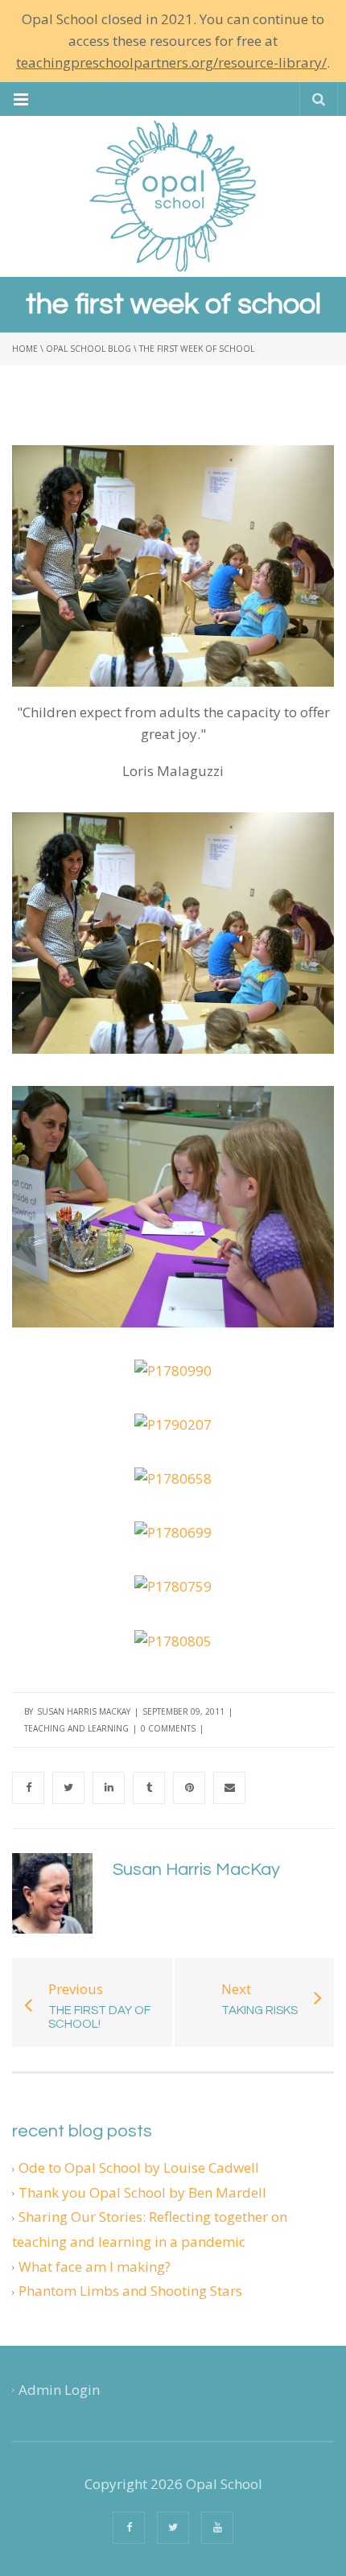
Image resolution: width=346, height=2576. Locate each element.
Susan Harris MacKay (84, 1711)
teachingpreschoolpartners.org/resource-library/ (171, 62)
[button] (21, 99)
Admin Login (59, 2390)
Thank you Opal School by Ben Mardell (142, 2192)
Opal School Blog (89, 349)
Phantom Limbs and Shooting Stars (130, 2291)
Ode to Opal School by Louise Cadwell (139, 2167)
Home (25, 349)
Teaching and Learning (76, 1728)
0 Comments (168, 1728)
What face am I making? (95, 2266)
